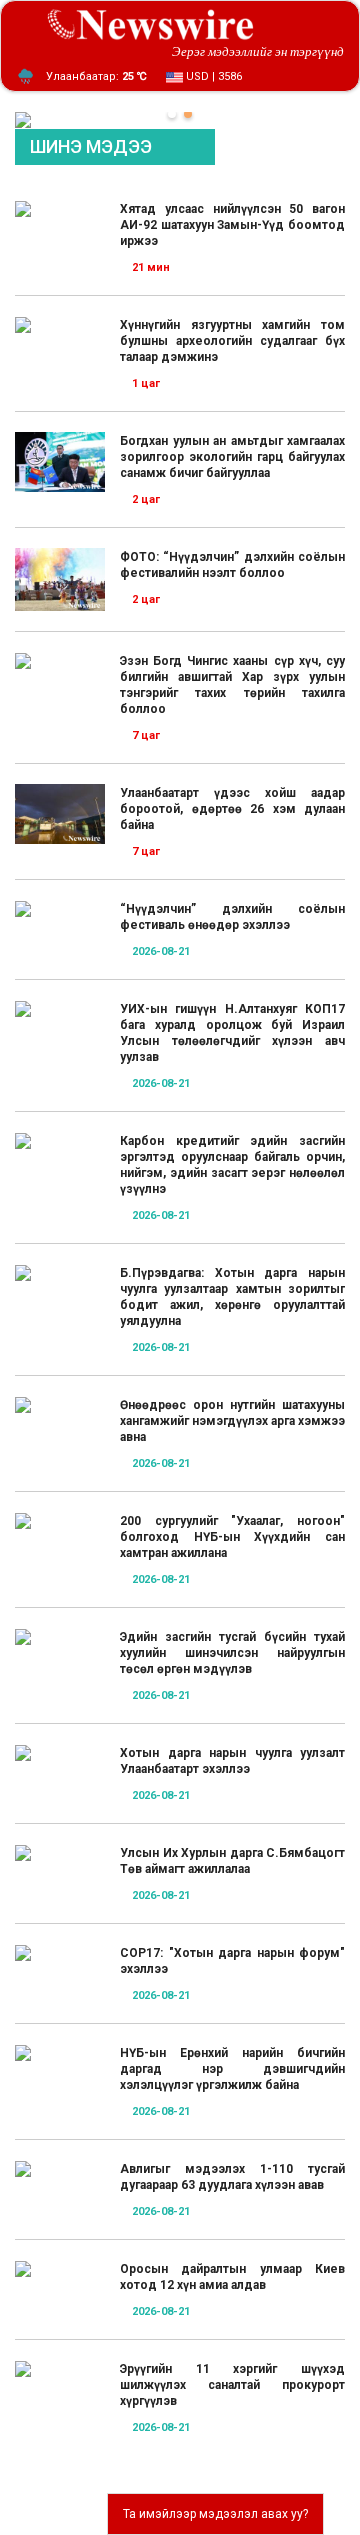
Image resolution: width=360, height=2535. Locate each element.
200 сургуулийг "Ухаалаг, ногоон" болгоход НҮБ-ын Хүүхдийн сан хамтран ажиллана (232, 1537)
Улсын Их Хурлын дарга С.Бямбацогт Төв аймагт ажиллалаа (232, 1861)
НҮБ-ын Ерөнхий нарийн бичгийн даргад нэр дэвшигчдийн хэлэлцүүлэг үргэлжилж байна (232, 2069)
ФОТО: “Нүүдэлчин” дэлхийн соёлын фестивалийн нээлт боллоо (232, 565)
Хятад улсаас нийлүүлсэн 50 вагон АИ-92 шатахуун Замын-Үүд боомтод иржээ (232, 225)
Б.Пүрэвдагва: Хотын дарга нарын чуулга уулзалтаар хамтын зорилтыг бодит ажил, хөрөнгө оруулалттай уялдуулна (232, 1297)
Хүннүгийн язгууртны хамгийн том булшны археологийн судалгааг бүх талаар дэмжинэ (232, 341)
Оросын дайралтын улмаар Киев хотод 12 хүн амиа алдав (232, 2277)
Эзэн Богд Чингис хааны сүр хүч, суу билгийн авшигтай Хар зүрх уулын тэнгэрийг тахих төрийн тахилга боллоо (232, 685)
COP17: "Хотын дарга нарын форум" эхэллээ (232, 1961)
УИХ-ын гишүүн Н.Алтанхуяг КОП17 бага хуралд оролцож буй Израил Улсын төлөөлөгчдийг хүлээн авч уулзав (232, 1033)
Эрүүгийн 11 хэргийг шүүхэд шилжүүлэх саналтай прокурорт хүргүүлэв (232, 2385)
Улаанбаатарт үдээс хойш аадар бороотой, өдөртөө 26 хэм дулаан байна (232, 809)
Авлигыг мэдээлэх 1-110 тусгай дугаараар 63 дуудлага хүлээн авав (232, 2177)
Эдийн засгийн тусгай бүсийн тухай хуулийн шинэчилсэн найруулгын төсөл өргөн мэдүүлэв (232, 1653)
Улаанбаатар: (96, 76)
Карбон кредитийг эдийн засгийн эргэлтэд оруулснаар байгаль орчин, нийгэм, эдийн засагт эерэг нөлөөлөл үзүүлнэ (232, 1165)
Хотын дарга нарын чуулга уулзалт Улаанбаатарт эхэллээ (232, 1761)
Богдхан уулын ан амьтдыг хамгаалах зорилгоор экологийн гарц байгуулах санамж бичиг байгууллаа (232, 457)
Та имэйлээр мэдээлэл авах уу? (215, 2514)
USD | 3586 (212, 76)
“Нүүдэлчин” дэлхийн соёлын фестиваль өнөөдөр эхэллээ (232, 917)
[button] (172, 114)
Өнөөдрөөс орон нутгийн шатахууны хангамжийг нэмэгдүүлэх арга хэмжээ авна (232, 1421)
